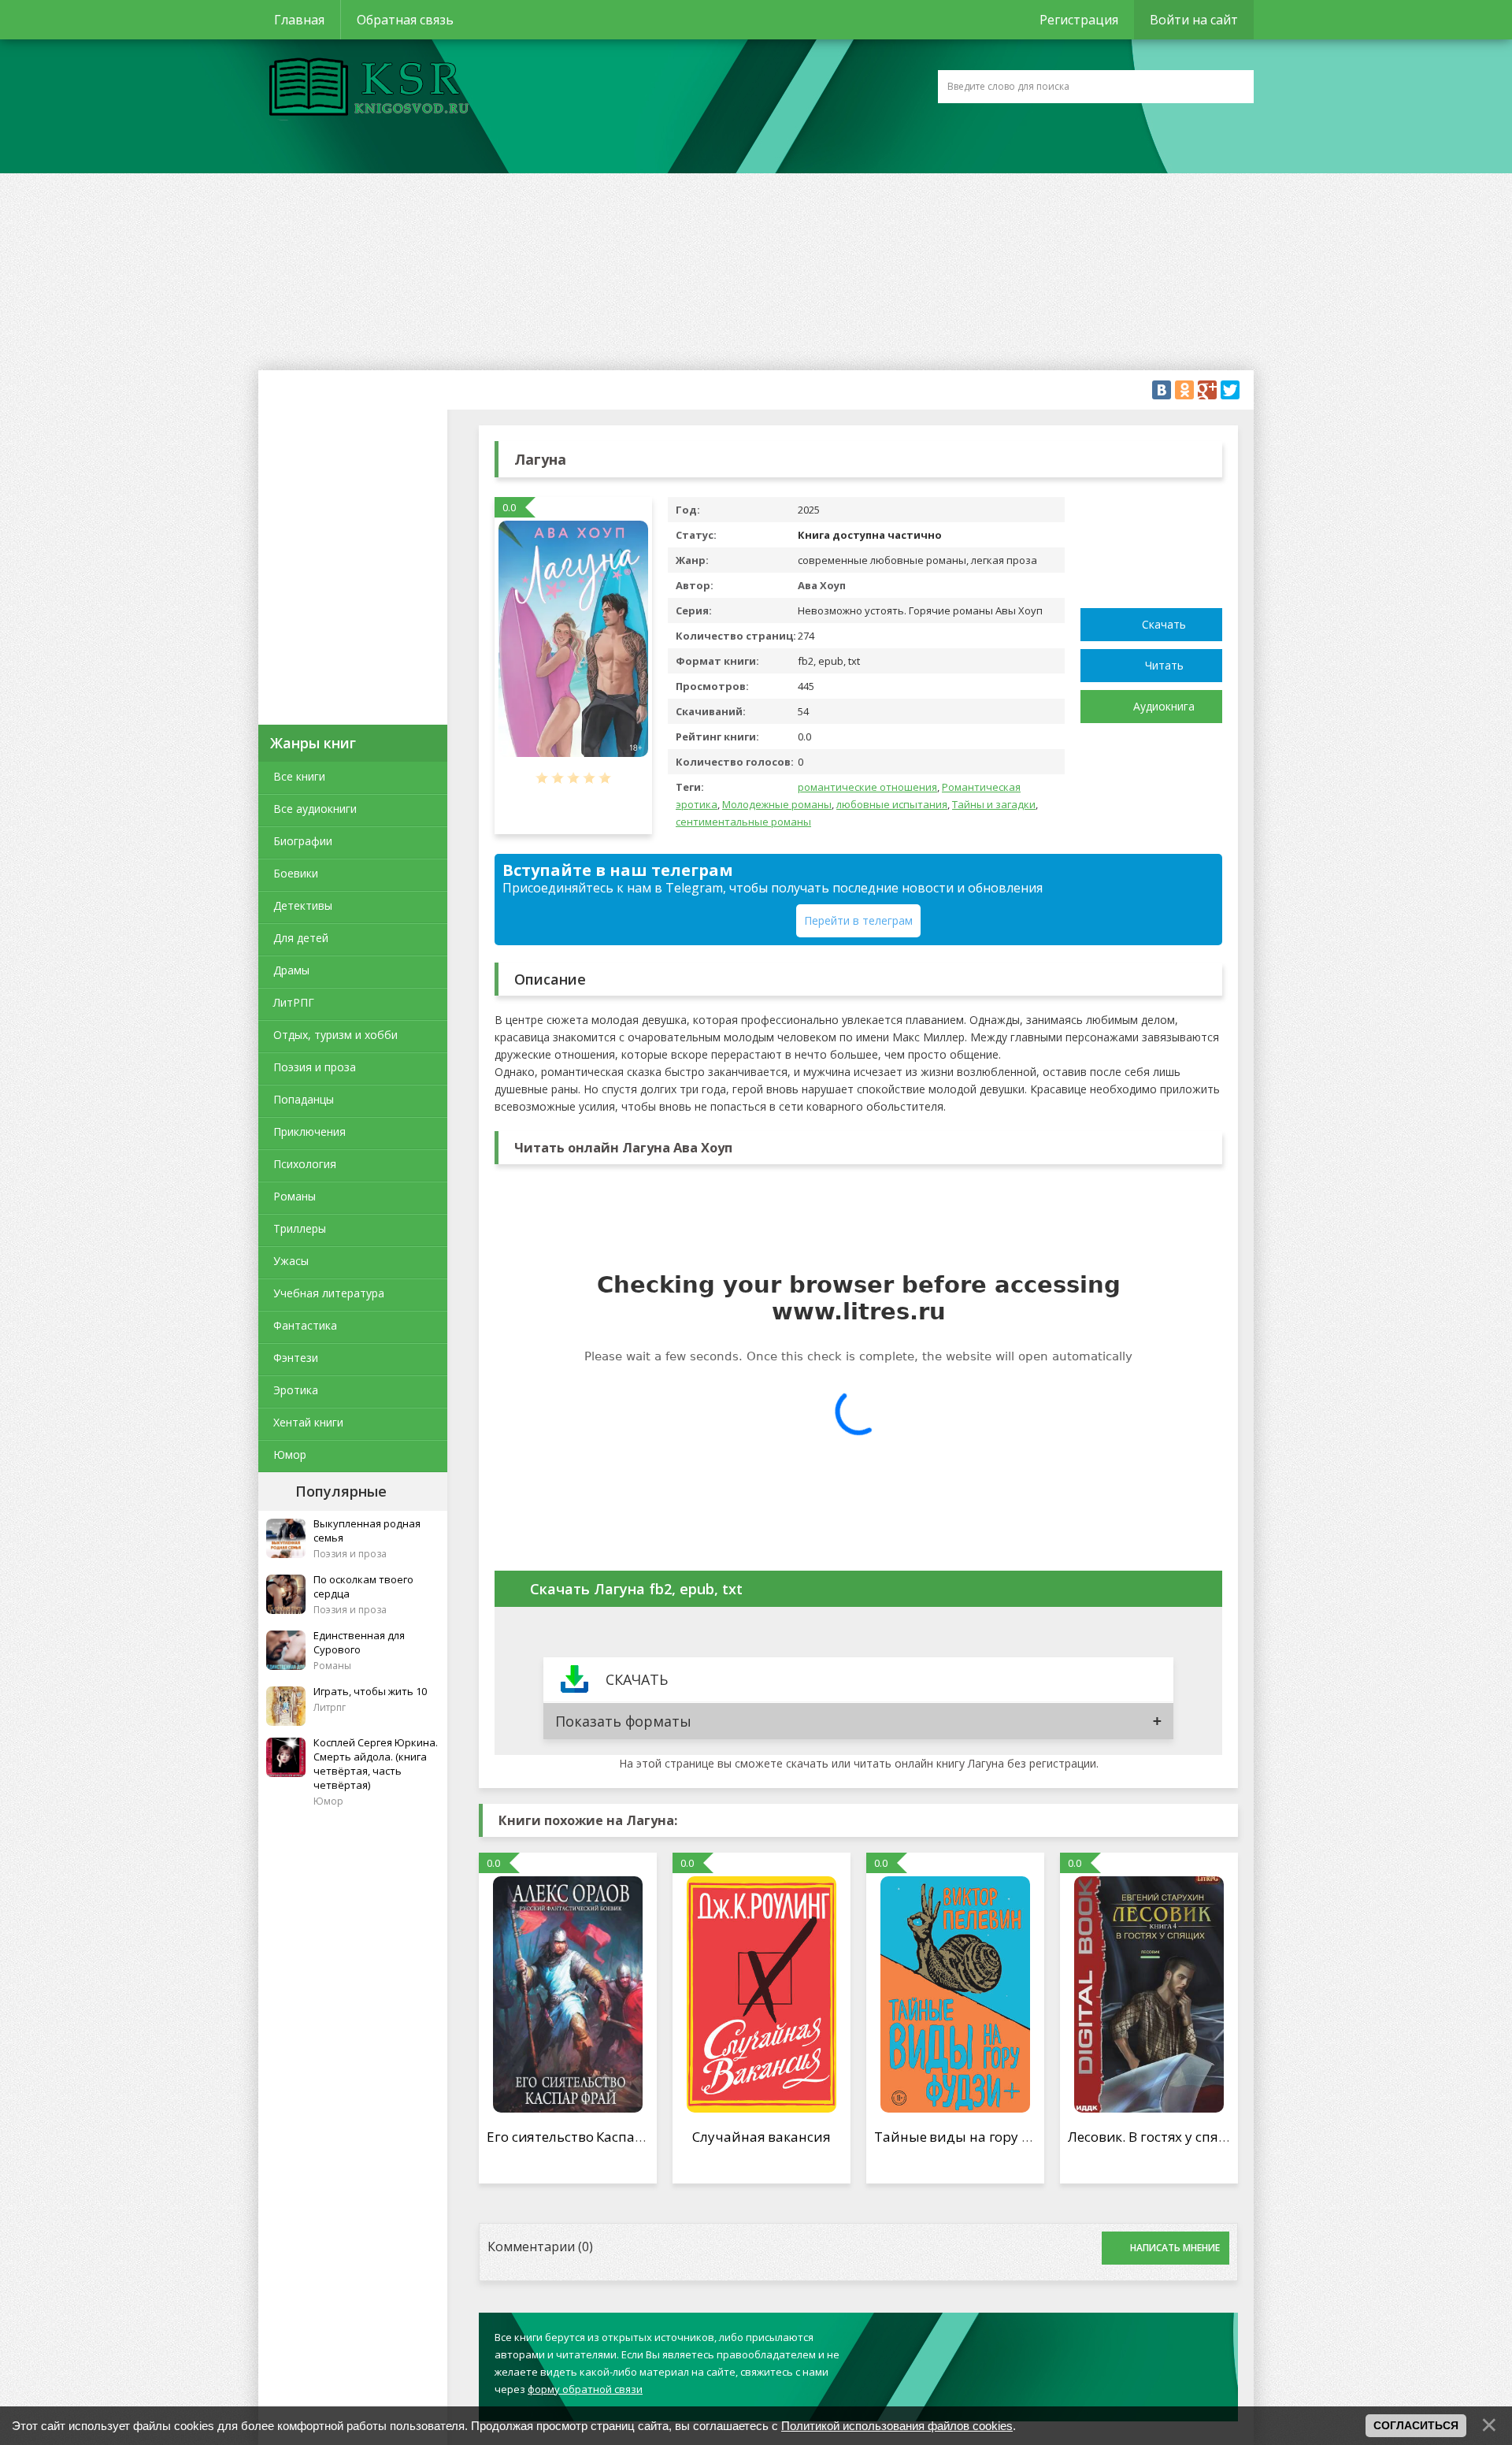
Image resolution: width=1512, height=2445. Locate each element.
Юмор (290, 1454)
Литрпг (330, 1707)
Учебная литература (329, 1293)
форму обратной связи (585, 2389)
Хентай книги (308, 1422)
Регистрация (1079, 20)
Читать (1164, 665)
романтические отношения (867, 787)
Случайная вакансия (761, 2137)
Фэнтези (296, 1358)
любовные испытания (892, 804)
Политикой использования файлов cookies (897, 2426)
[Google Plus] (1207, 390)
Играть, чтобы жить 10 (370, 1691)
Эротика (296, 1390)
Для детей (301, 938)
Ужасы (291, 1261)
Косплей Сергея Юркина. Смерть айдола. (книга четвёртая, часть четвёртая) (376, 1764)
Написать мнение (1175, 2248)
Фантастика (305, 1325)
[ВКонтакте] (1162, 390)
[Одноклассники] (1184, 390)
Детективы (303, 905)
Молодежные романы (777, 804)
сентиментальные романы (743, 822)
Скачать (1164, 624)
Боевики (296, 873)
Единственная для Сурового (359, 1642)
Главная (299, 20)
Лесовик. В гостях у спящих (1157, 2137)
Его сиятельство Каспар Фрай (584, 2137)
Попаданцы (304, 1099)
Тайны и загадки (994, 804)
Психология (305, 1164)
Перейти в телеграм (858, 920)
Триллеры (300, 1228)
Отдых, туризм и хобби (335, 1035)
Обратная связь (405, 20)
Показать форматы (623, 1721)
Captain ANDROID (365, 89)
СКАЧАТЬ (637, 1679)
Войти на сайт (1194, 20)
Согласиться (1416, 2425)
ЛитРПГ (294, 1002)
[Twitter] (1230, 390)
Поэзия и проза (315, 1067)
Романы (295, 1196)
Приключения (309, 1132)
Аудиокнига (1164, 706)
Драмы (291, 970)
